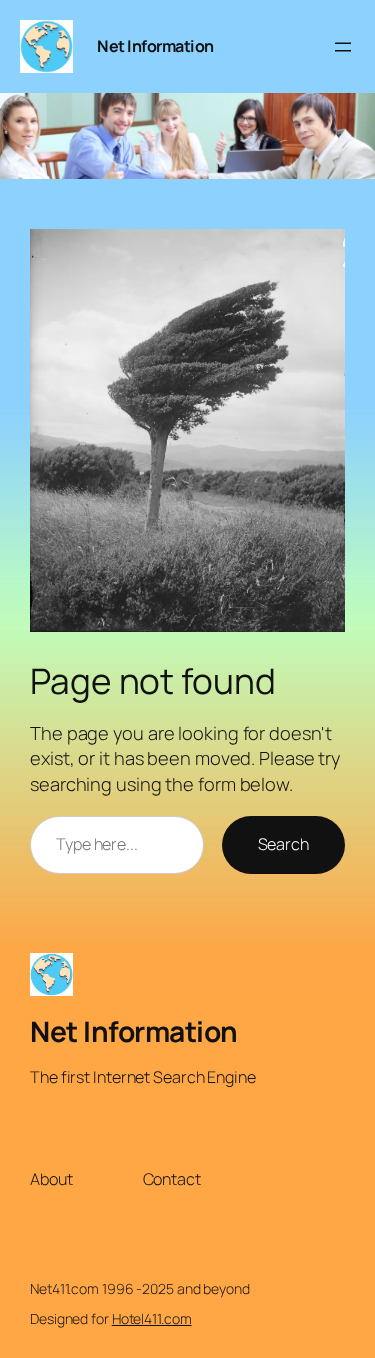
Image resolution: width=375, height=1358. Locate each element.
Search (283, 844)
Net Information (155, 46)
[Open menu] (343, 47)
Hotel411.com (152, 1318)
